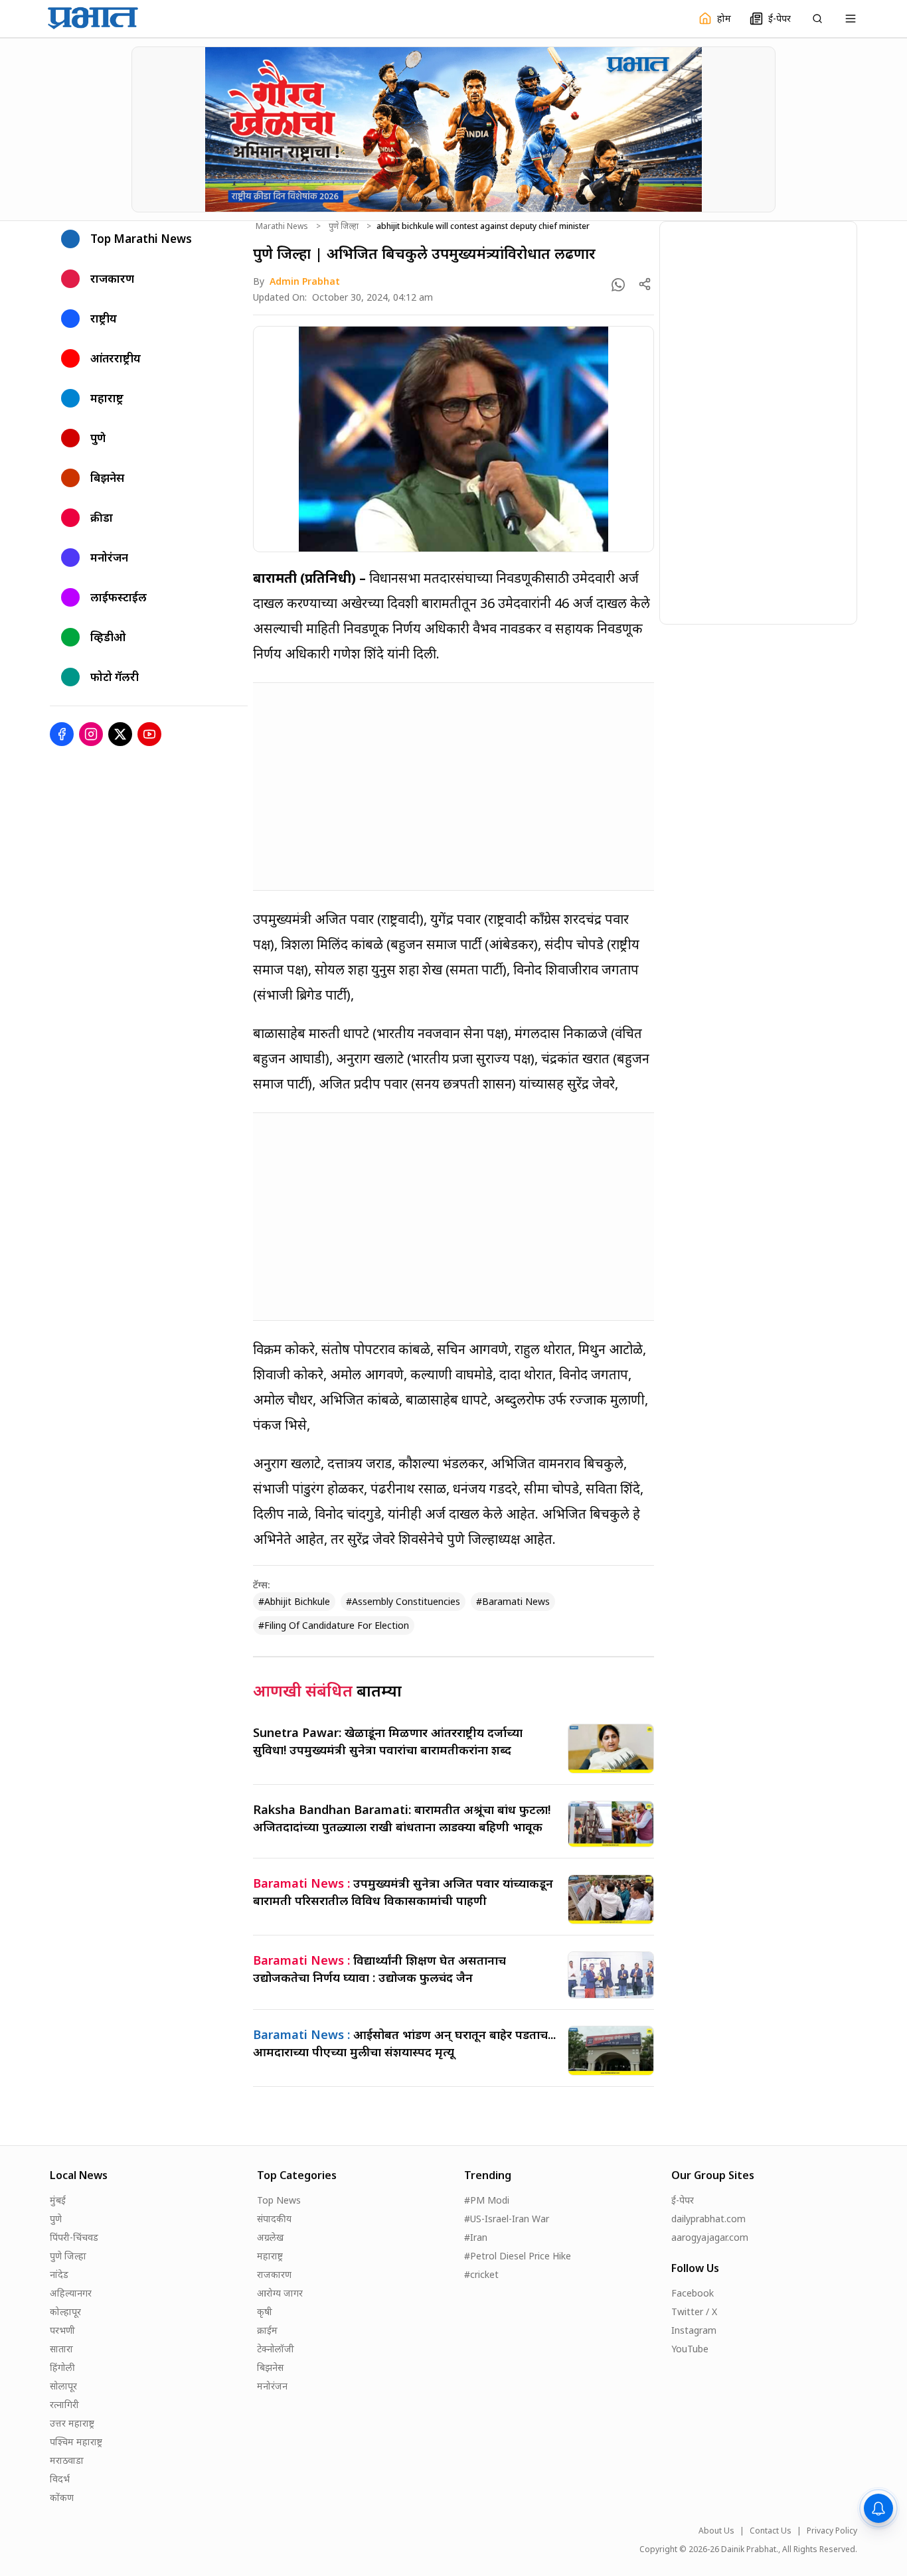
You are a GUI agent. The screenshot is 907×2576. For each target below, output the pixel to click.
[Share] (645, 284)
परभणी (62, 2330)
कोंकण (62, 2497)
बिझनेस (270, 2367)
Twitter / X (694, 2311)
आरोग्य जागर (280, 2293)
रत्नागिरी (64, 2404)
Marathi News (282, 226)
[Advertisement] (453, 787)
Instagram (694, 2330)
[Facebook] (62, 734)
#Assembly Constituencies (403, 1601)
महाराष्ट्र (270, 2256)
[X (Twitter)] (120, 734)
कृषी (265, 2311)
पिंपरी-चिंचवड (74, 2237)
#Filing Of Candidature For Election (334, 1625)
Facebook (693, 2293)
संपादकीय (274, 2219)
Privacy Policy (832, 2531)
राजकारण (274, 2274)
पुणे (56, 2219)
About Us (716, 2531)
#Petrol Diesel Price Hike (518, 2256)
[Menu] (851, 19)
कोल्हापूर (65, 2311)
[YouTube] (149, 734)
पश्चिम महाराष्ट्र (76, 2442)
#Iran (476, 2237)
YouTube (690, 2349)
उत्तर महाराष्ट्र (72, 2423)
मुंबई (58, 2200)
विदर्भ (60, 2479)
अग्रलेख (270, 2237)
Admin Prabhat (305, 281)
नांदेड (59, 2274)
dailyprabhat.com (708, 2219)
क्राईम (267, 2330)
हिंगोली (62, 2367)
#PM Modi (487, 2200)
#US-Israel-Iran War (507, 2219)
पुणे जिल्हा (344, 226)
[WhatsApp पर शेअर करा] (618, 285)
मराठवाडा (67, 2460)
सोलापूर (63, 2386)
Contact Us (771, 2531)
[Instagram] (91, 734)
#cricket (481, 2274)
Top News (279, 2200)
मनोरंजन (272, 2386)
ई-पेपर (683, 2200)
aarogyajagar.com (710, 2237)
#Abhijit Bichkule (294, 1601)
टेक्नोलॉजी (276, 2349)
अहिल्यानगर (71, 2293)
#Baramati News (513, 1601)
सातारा (61, 2349)
